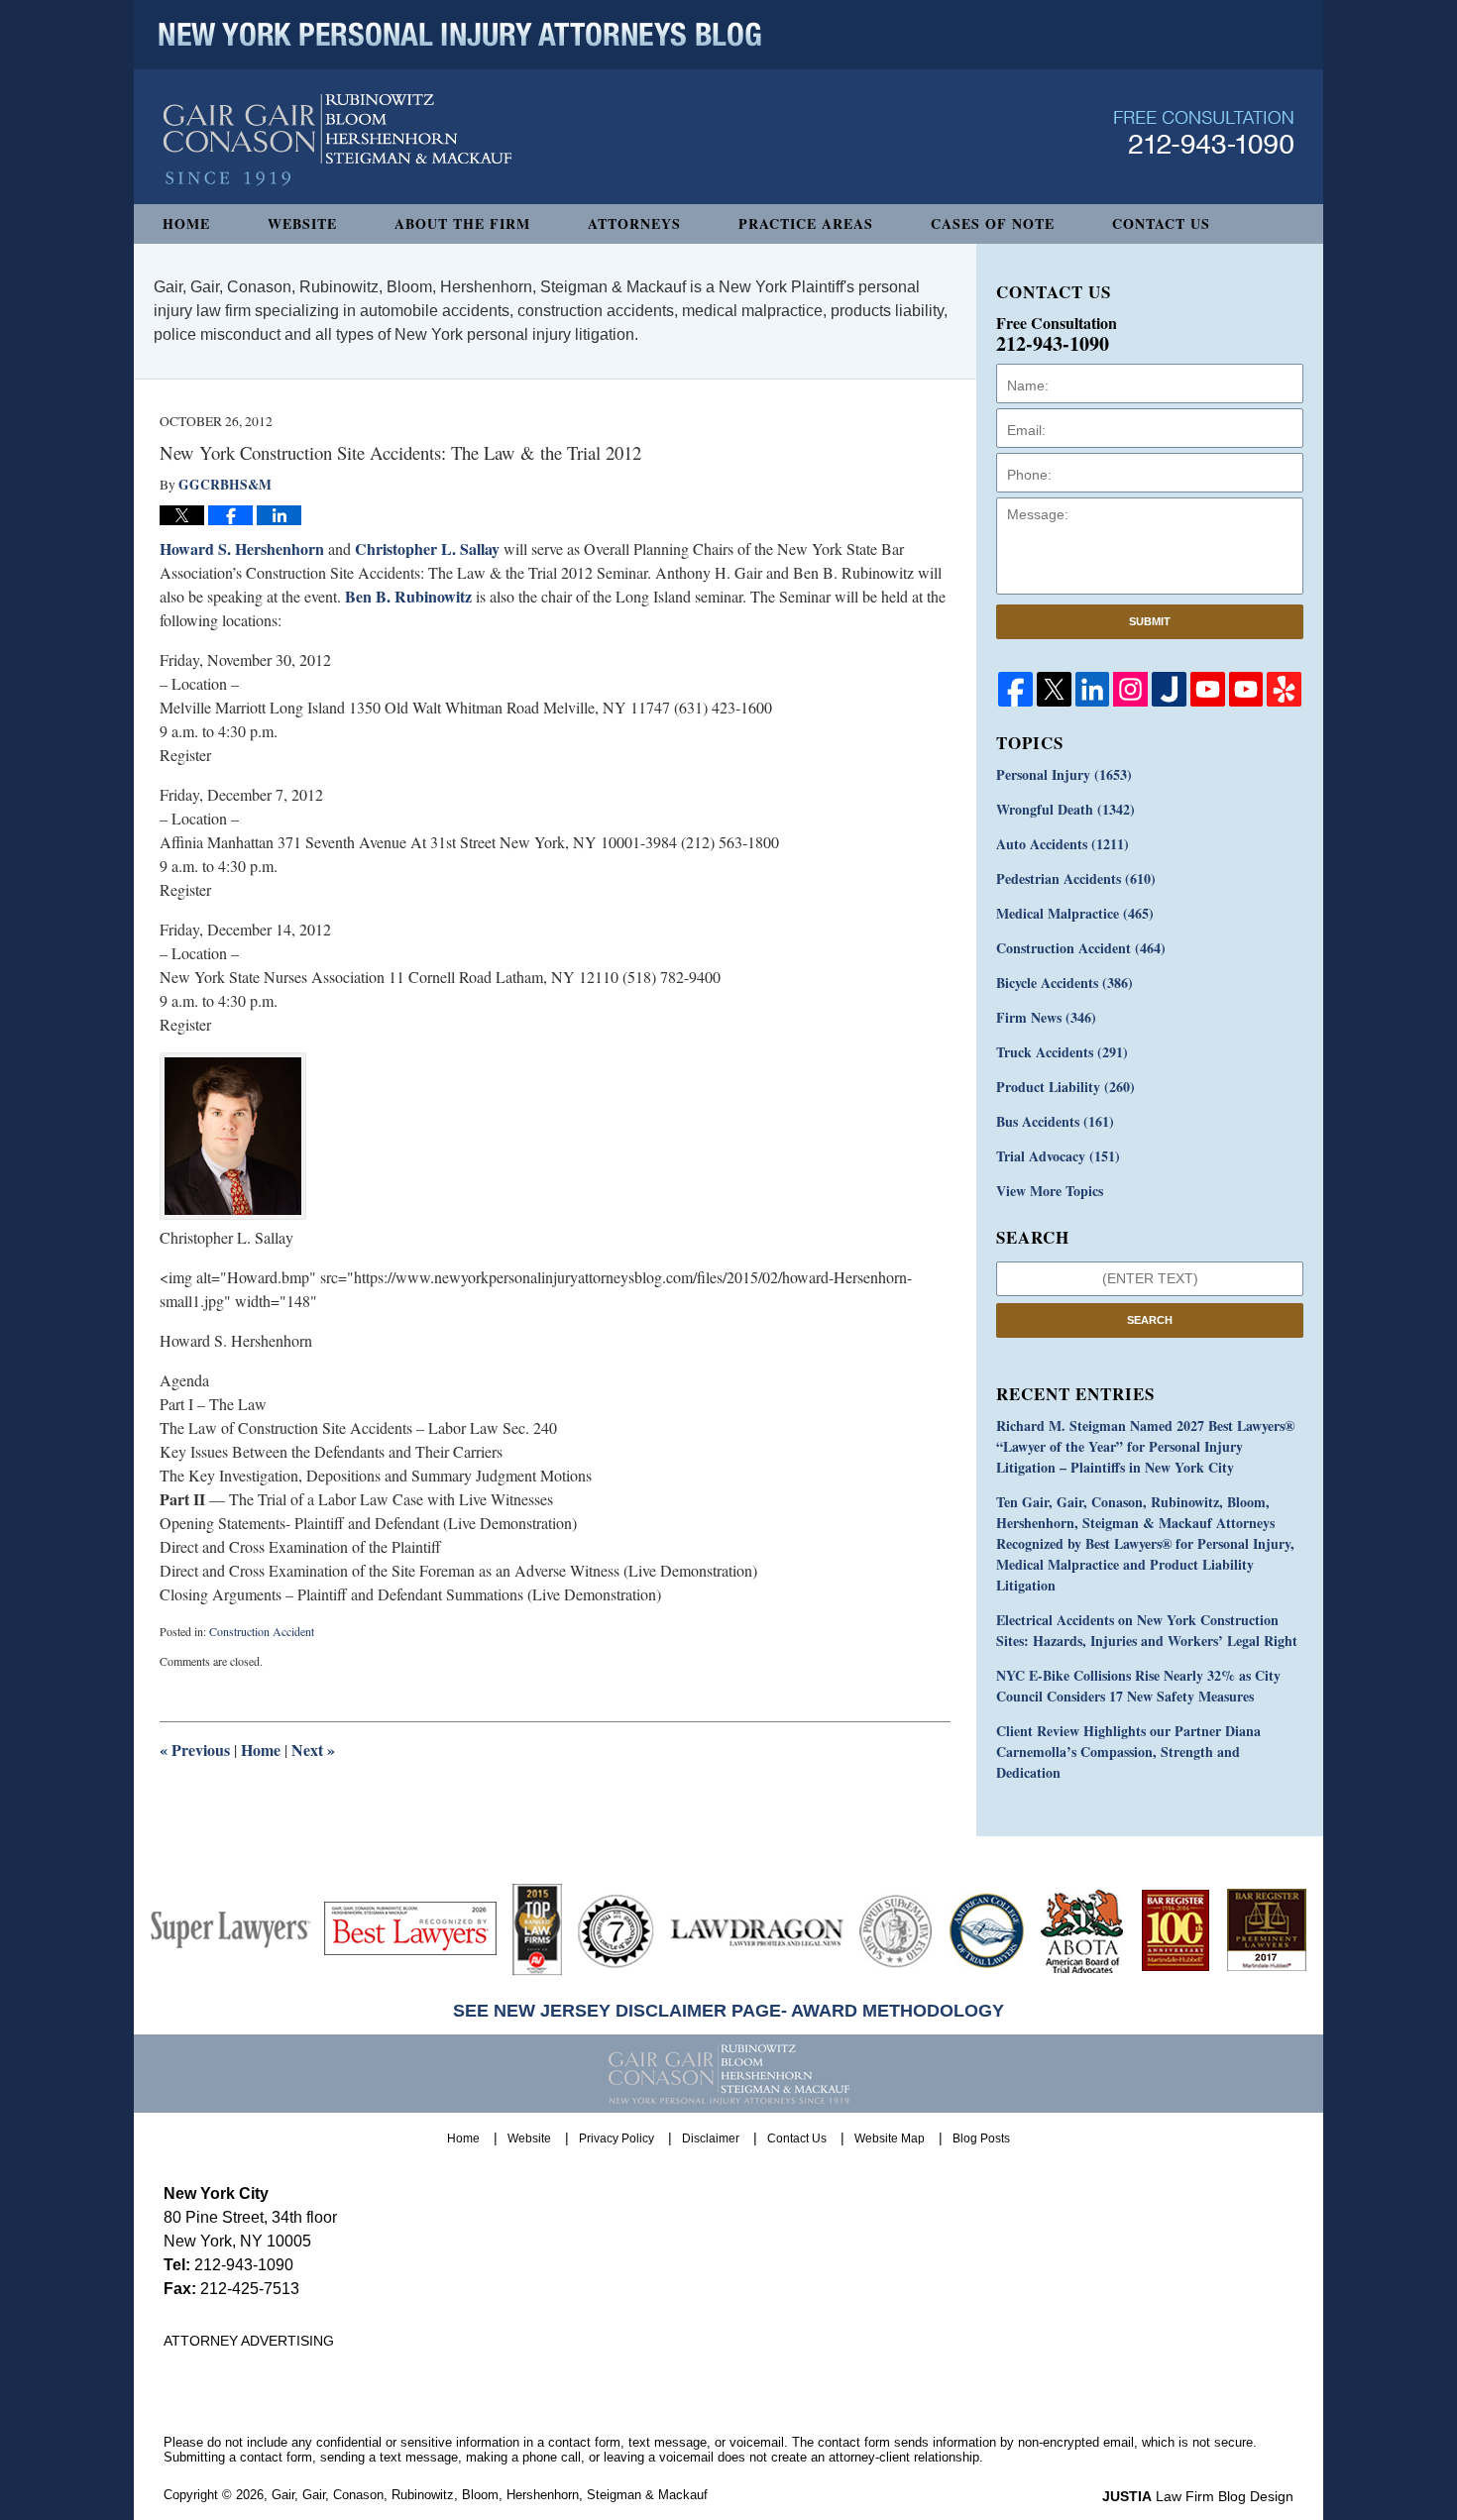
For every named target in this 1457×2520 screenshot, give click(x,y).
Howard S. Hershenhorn (244, 548)
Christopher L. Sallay (427, 548)
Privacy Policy (616, 2138)
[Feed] (1130, 689)
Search (1150, 1320)
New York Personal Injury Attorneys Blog (337, 140)
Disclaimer (711, 2138)
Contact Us (1161, 223)
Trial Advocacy (1058, 1156)
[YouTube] (1208, 689)
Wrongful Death (1065, 809)
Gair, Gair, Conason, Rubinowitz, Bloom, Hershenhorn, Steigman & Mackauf (490, 2495)
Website (302, 223)
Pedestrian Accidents (1076, 878)
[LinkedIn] (1093, 689)
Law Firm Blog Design (1198, 2496)
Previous (195, 1750)
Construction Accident (262, 1631)
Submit (1150, 621)
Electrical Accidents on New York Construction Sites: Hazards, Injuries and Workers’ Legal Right (1147, 1630)
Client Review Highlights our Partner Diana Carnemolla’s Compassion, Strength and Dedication (1128, 1752)
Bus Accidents (1055, 1121)
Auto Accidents (1063, 844)
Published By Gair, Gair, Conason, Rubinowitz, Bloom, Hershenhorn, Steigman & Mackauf (1204, 132)
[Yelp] (1284, 689)
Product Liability (1065, 1087)
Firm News (1046, 1017)
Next (313, 1750)
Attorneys (634, 223)
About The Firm (462, 223)
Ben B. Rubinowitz (410, 596)
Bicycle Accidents (1065, 983)
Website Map (890, 2138)
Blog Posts (981, 2138)
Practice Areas (806, 223)
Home (186, 223)
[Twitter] (1054, 689)
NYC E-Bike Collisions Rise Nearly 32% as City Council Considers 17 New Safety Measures (1138, 1686)
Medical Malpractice (1075, 913)
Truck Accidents (1062, 1052)
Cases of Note (993, 223)
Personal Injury (1064, 774)
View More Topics (1050, 1191)
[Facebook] (1015, 689)
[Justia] (1169, 689)
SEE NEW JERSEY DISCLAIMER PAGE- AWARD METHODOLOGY (728, 2011)
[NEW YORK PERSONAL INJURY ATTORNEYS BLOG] (460, 35)
